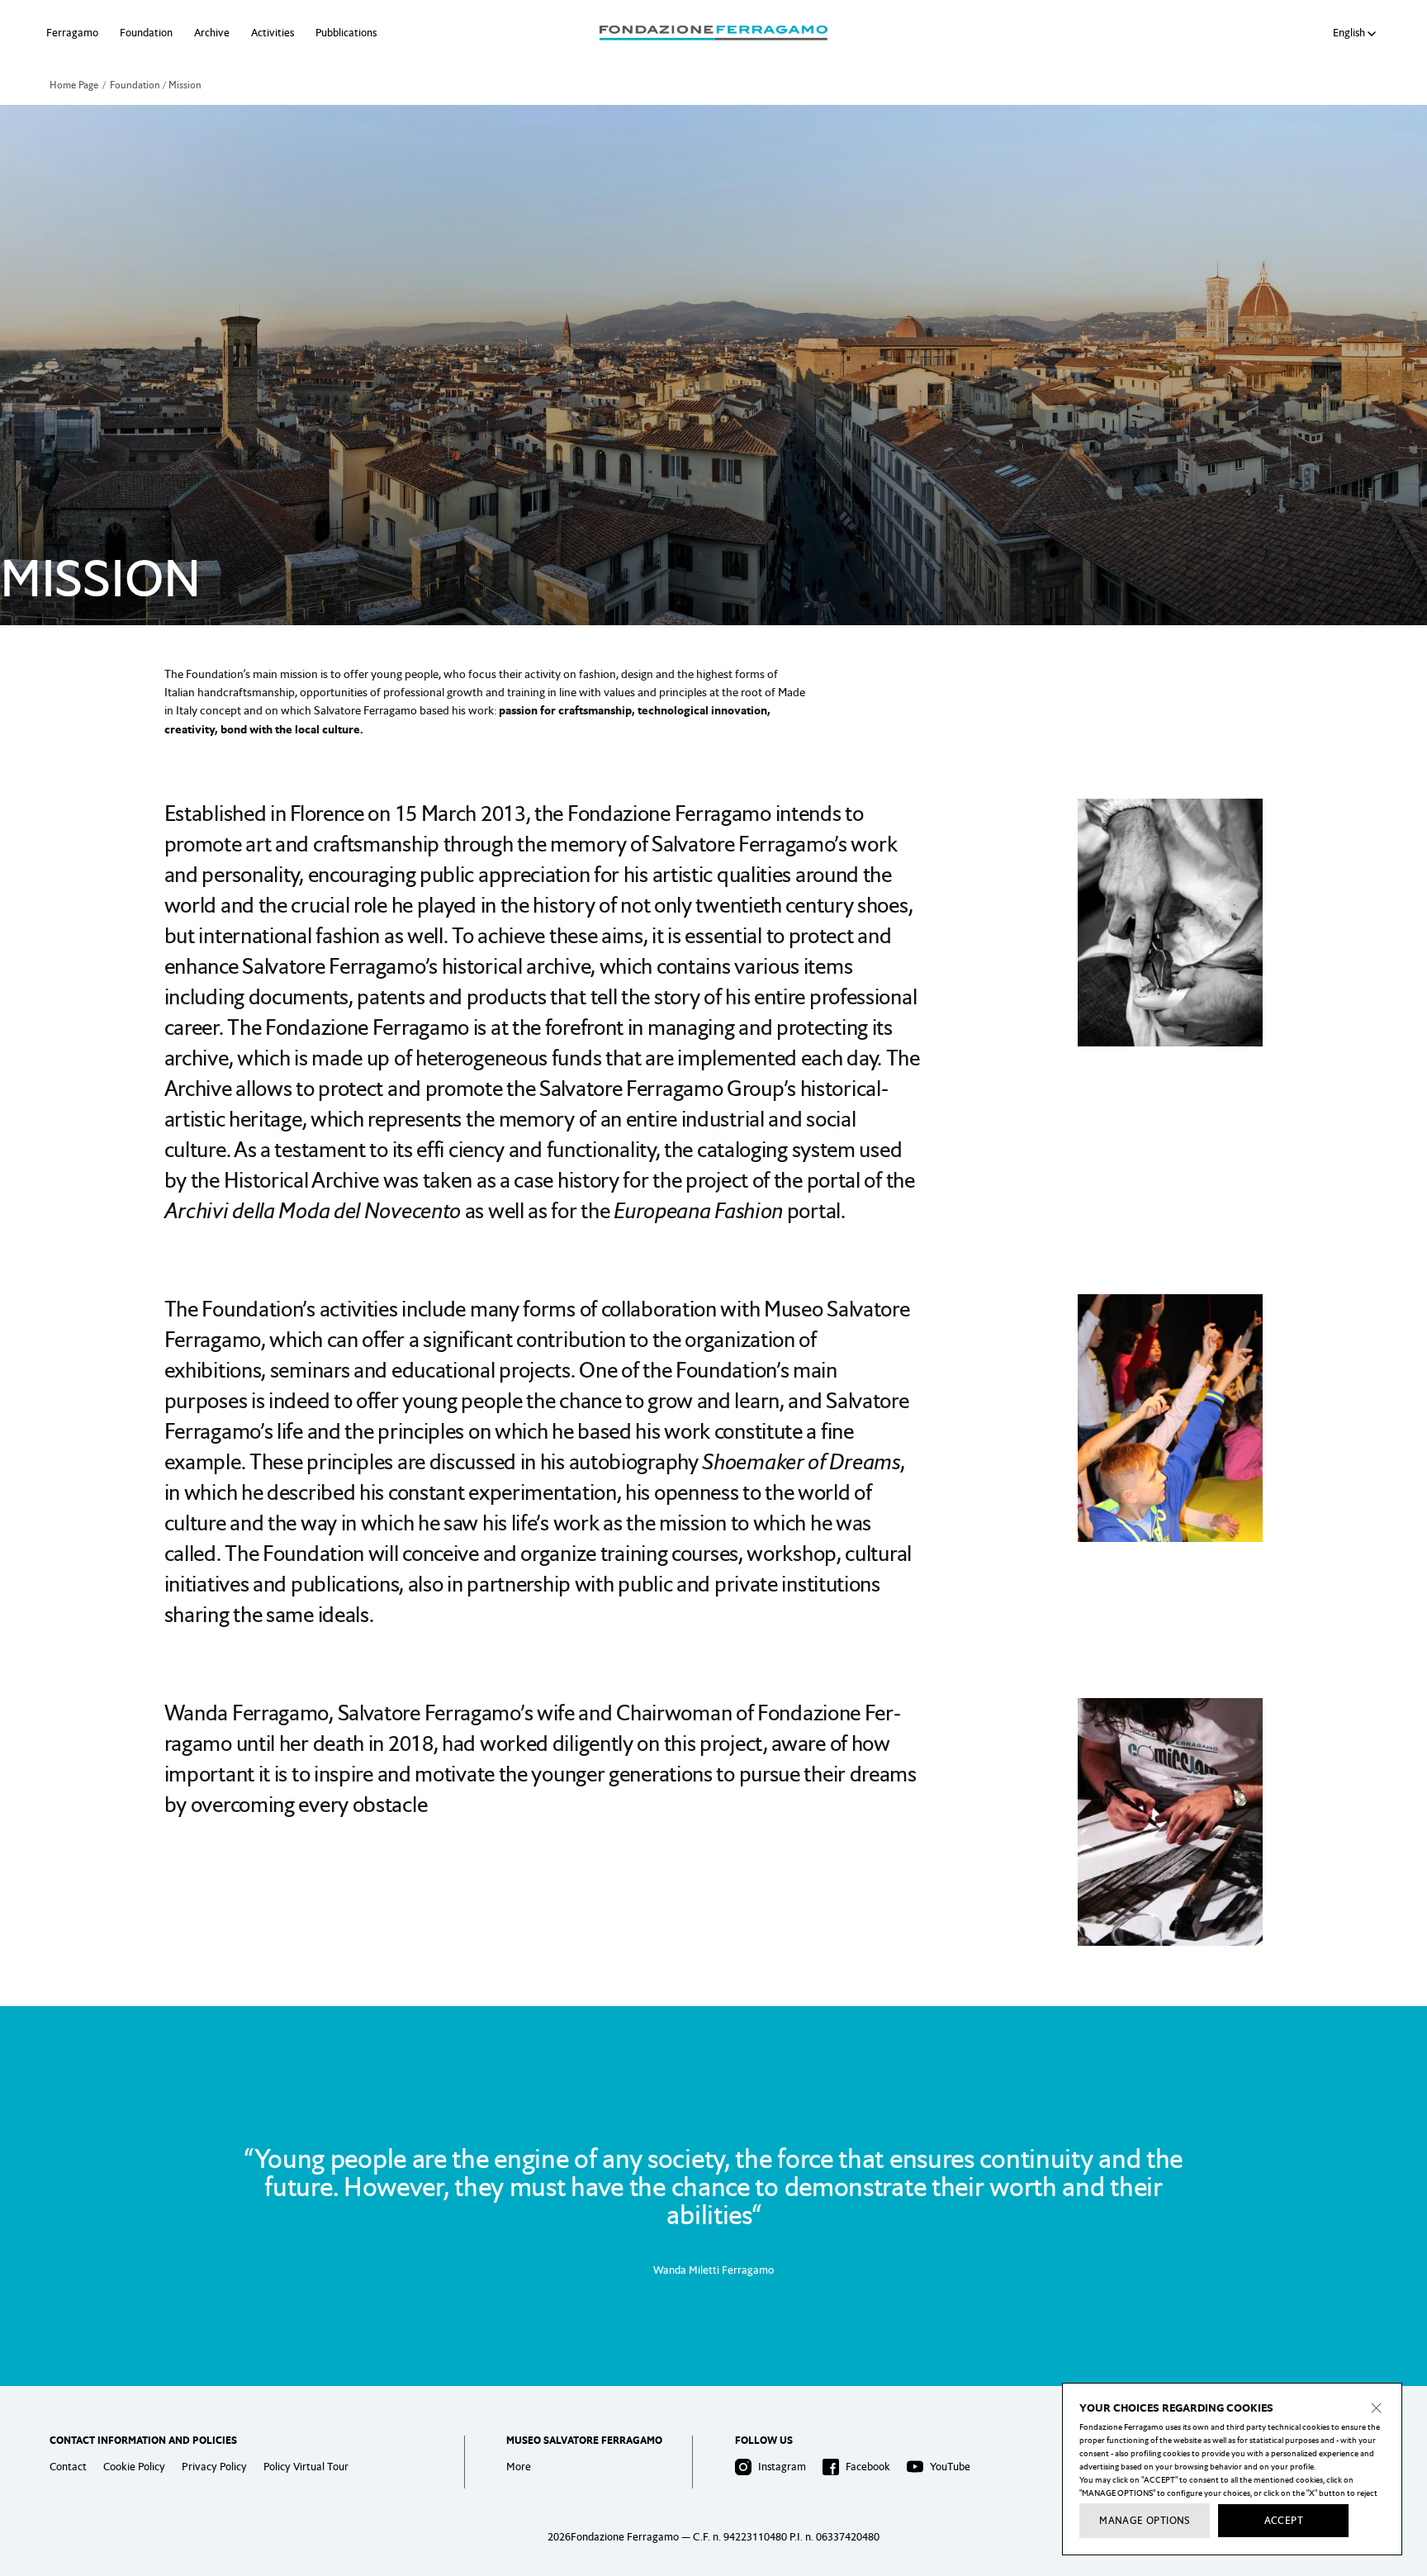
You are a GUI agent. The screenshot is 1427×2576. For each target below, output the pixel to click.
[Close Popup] (1377, 2408)
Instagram (782, 2467)
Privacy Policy (214, 2467)
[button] (1357, 33)
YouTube (950, 2467)
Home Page (74, 85)
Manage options (1145, 2521)
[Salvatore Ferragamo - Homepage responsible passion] (713, 33)
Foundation (146, 33)
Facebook (868, 2467)
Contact (68, 2467)
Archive (212, 33)
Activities (273, 33)
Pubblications (346, 33)
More (519, 2467)
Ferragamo (72, 33)
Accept (1284, 2521)
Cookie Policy (134, 2467)
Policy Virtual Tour (306, 2467)
